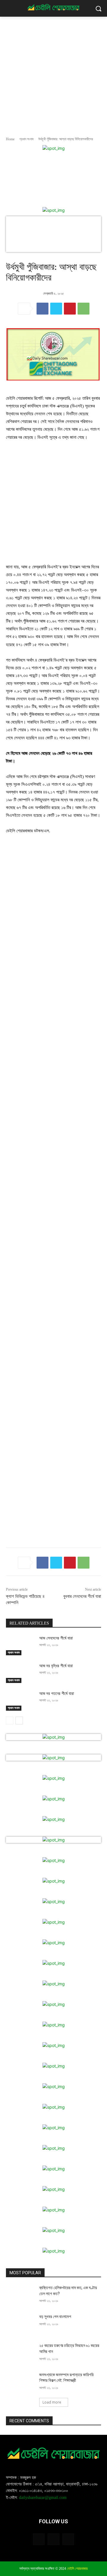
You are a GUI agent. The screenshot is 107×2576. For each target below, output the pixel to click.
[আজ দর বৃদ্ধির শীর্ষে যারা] (20, 1673)
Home (10, 139)
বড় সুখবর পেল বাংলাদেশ (55, 2317)
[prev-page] (10, 1721)
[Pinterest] (70, 309)
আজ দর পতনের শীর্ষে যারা (57, 1694)
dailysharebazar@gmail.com (43, 2498)
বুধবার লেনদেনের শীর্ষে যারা (82, 1596)
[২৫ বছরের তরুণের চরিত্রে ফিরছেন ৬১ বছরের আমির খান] (20, 2353)
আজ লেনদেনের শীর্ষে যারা (56, 1638)
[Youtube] (68, 2539)
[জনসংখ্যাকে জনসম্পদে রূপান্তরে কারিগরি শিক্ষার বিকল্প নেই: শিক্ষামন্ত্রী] (20, 2382)
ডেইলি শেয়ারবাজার (77, 2569)
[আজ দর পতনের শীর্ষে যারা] (20, 1701)
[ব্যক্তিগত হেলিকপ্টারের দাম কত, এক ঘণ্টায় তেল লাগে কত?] (20, 2295)
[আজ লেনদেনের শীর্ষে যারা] (20, 1645)
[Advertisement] (53, 73)
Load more (52, 2402)
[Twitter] (56, 309)
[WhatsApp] (84, 309)
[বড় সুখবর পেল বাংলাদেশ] (20, 2324)
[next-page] (19, 1721)
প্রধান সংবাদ (26, 139)
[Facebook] (43, 309)
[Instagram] (53, 2539)
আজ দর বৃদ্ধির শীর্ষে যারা (56, 1666)
